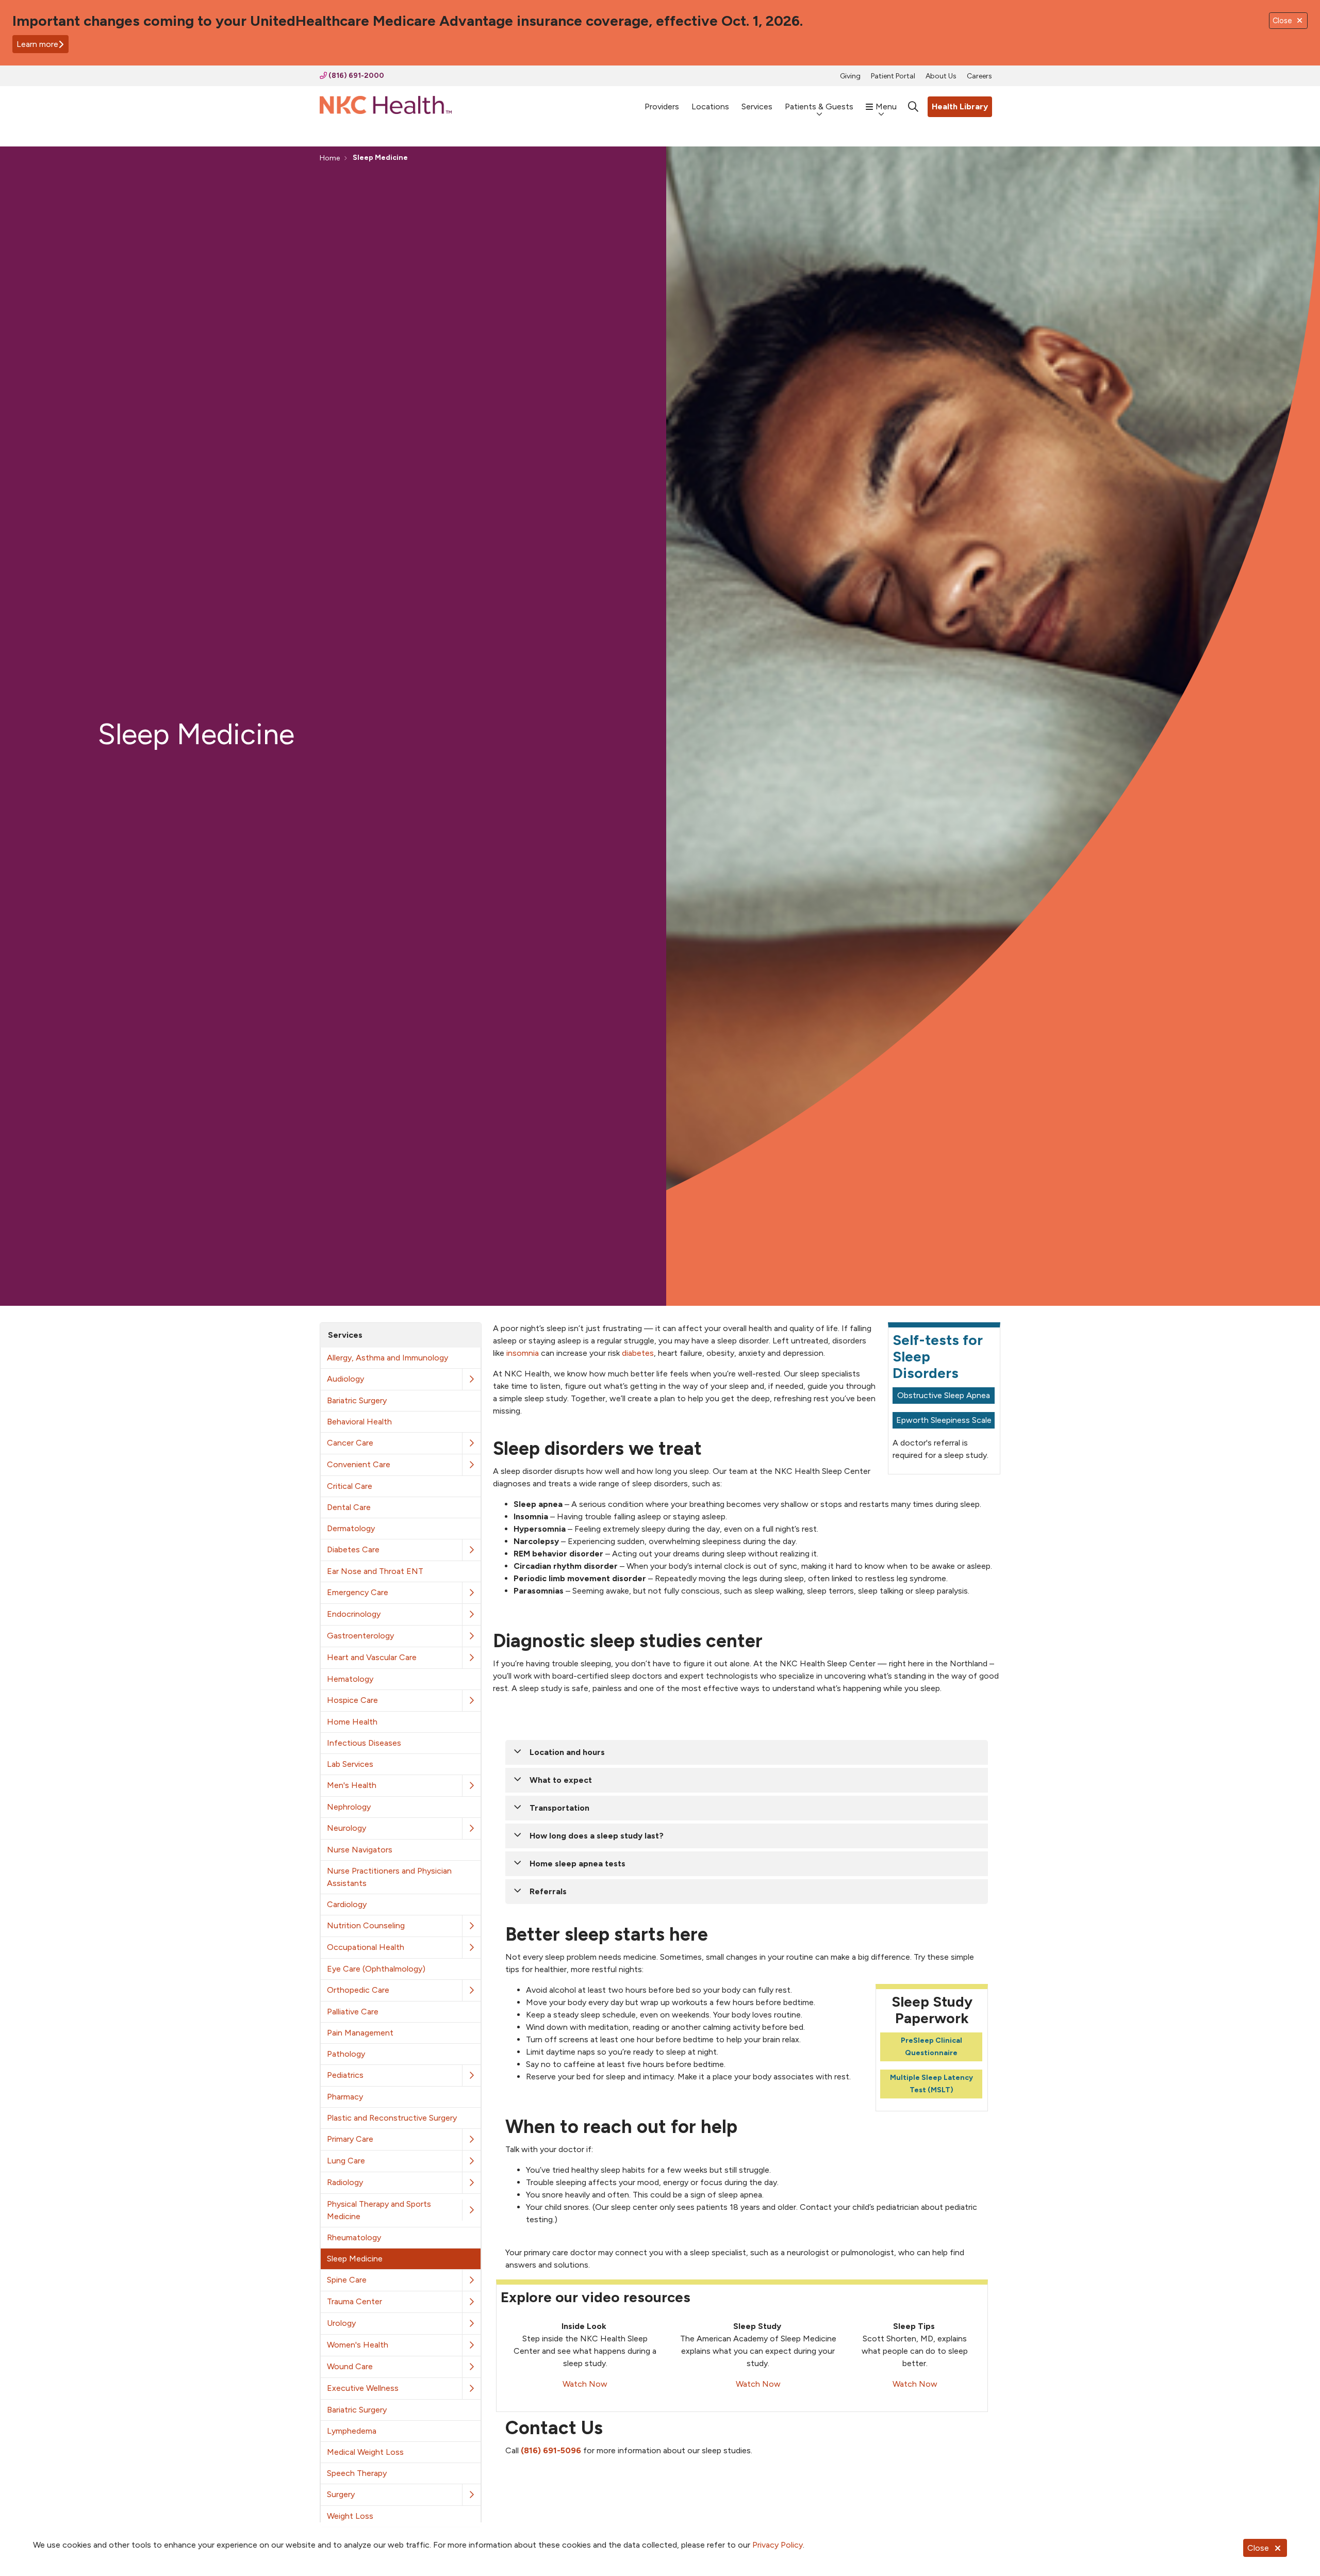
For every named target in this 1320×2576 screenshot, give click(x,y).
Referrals (548, 1891)
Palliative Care (353, 2012)
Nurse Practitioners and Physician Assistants (389, 1877)
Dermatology (351, 1528)
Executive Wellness (363, 2388)
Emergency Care (358, 1592)
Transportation (559, 1808)
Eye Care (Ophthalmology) (376, 1969)
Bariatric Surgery (357, 1400)
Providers (662, 106)
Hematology (350, 1679)
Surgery (341, 2494)
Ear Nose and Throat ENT (375, 1571)
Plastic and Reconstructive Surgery (392, 2118)
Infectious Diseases (364, 1743)
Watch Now (585, 2384)
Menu (886, 106)
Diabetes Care (353, 1549)
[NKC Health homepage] (386, 107)
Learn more (37, 44)
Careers (979, 76)
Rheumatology (354, 2237)
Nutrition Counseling (366, 1925)
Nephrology (349, 1807)
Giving (850, 76)
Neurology (346, 1828)
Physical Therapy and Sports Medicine (379, 2210)
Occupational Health (366, 1947)
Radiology (345, 2182)
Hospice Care (352, 1700)
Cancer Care (350, 1443)
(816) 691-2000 (356, 76)
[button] (471, 1379)
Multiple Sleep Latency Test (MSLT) (931, 2084)
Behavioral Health (359, 1422)
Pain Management (360, 2033)
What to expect (561, 1780)
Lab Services (350, 1764)
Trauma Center (354, 2301)
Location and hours (567, 1752)
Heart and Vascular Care (372, 1657)
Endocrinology (354, 1614)
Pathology (346, 2054)
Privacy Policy (778, 2545)
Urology (341, 2323)
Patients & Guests (819, 106)
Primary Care (350, 2139)
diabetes (638, 1353)
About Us (941, 76)
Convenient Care (359, 1464)
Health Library (960, 106)
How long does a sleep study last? (597, 1836)
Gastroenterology (360, 1636)
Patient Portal (893, 76)
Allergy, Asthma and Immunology (387, 1358)
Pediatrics (345, 2075)
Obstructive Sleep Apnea (944, 1395)
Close (1258, 2548)
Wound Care (350, 2366)
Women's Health (358, 2345)
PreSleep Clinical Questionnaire (931, 2047)
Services (757, 106)
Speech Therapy (357, 2473)
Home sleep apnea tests (577, 1864)
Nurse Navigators (360, 1850)
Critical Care (350, 1486)
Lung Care (346, 2161)
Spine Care (347, 2280)
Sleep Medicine (355, 2259)
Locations (710, 106)
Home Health (352, 1722)
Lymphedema (352, 2431)
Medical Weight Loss (365, 2452)
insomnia (523, 1353)
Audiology (345, 1379)
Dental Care (349, 1507)
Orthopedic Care (358, 1990)
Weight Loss (350, 2516)
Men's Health (352, 1785)
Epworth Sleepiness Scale (944, 1420)
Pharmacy (345, 2097)
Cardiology (347, 1904)
